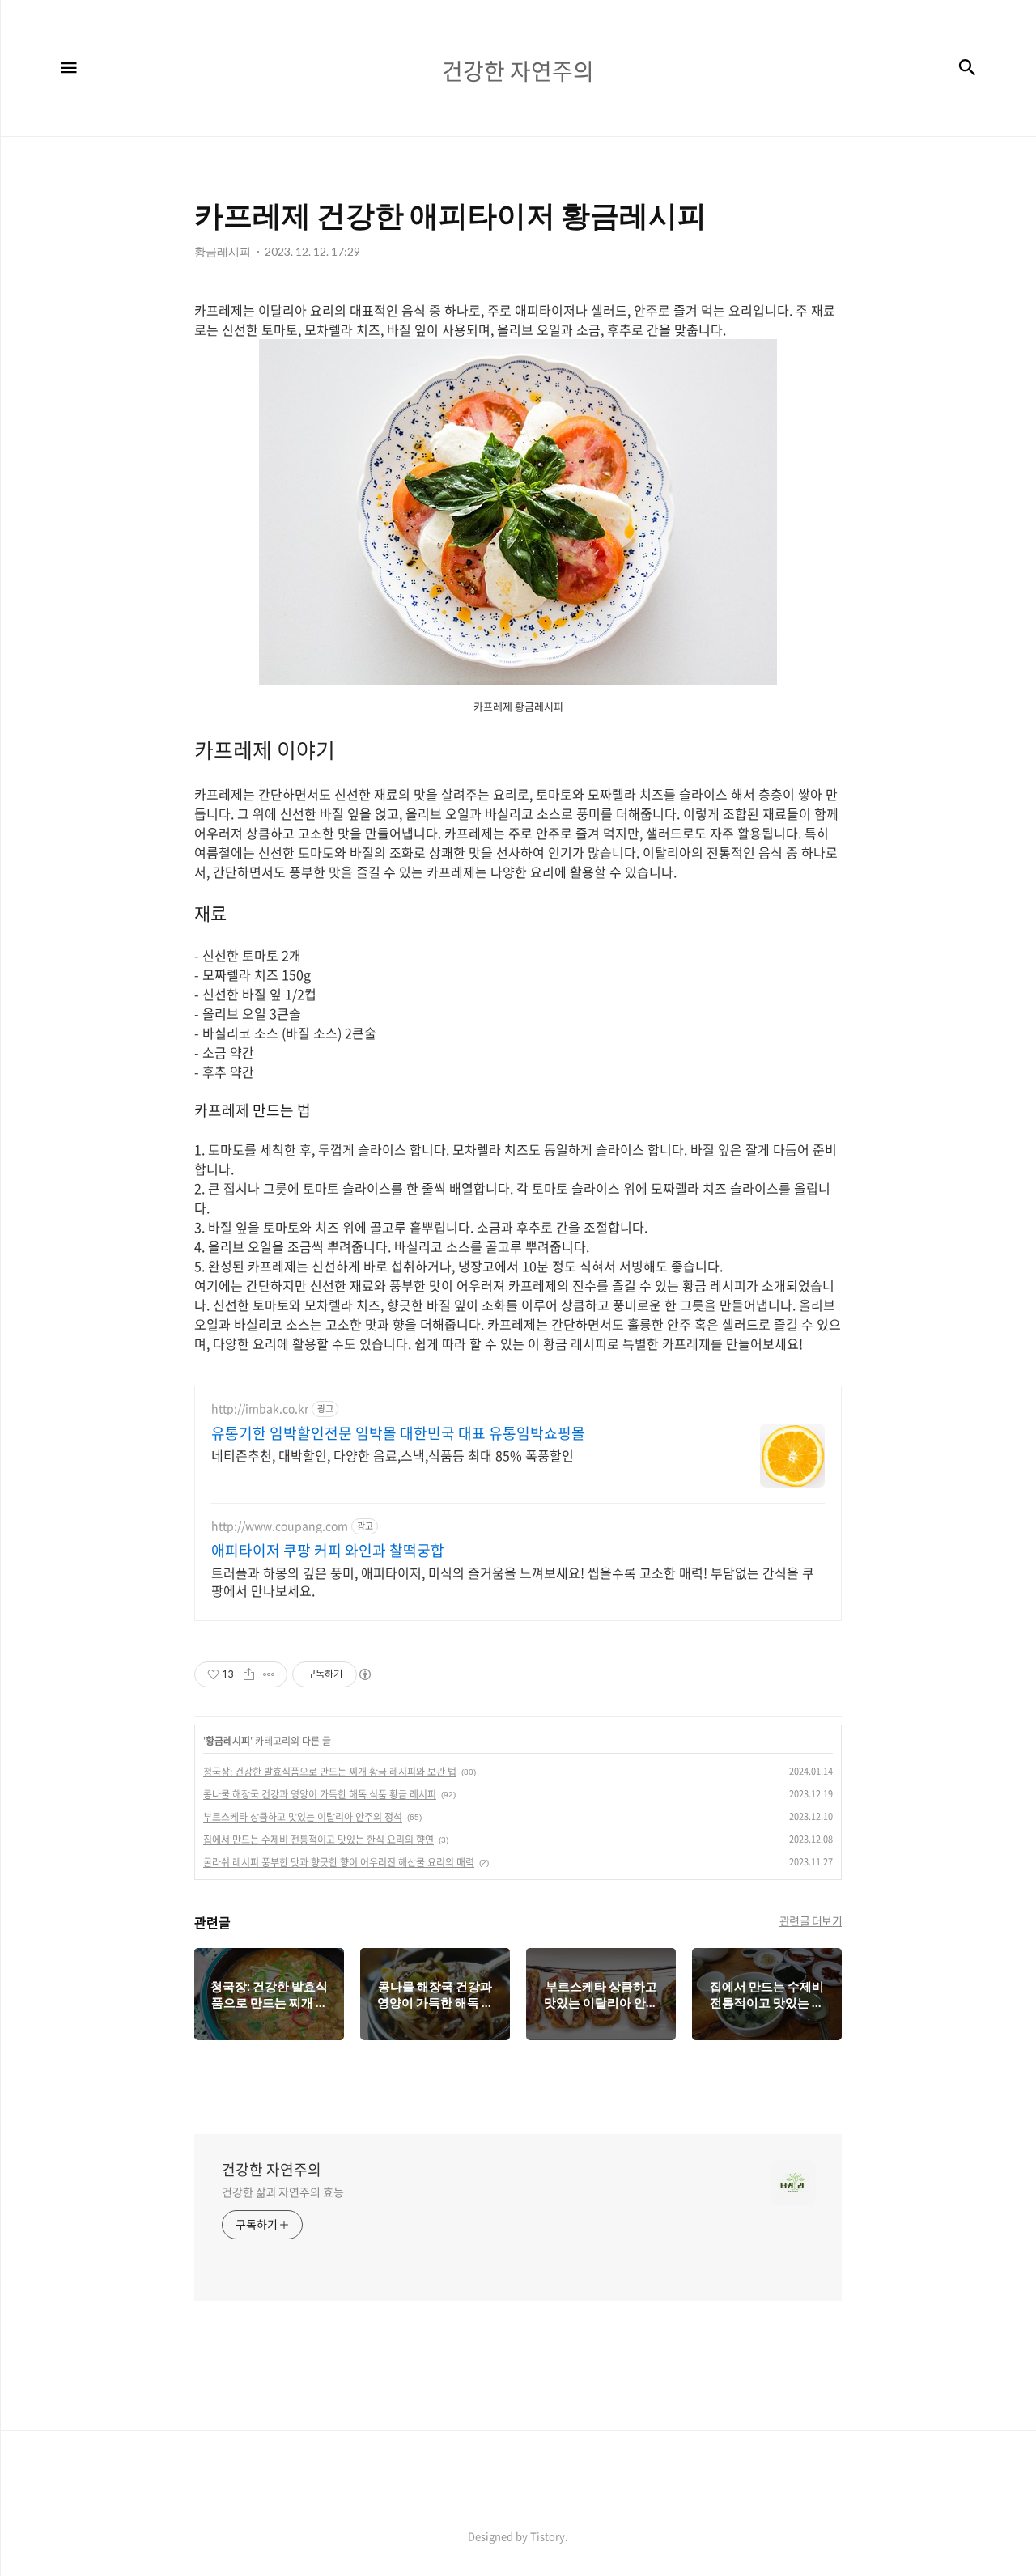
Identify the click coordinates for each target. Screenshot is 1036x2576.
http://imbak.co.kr (260, 1409)
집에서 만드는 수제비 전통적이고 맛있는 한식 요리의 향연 (318, 1840)
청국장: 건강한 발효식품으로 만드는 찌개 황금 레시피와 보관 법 (330, 1772)
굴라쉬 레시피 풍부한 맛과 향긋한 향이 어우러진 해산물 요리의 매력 (339, 1862)
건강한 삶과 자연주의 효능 (283, 2192)
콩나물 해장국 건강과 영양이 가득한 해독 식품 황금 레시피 (320, 1794)
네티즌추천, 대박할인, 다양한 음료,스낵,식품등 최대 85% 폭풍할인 (393, 1455)
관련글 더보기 (811, 1920)
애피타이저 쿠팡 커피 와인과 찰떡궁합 (328, 1551)
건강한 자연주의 (272, 2170)
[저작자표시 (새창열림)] (364, 1674)
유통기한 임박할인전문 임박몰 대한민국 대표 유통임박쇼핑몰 (398, 1433)
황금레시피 (228, 1741)
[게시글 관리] (269, 1674)
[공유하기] (249, 1674)
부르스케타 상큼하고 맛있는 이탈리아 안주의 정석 (303, 1817)
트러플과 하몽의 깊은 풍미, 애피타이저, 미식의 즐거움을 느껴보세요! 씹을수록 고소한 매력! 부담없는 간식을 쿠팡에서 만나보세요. (513, 1581)
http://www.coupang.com (280, 1526)
